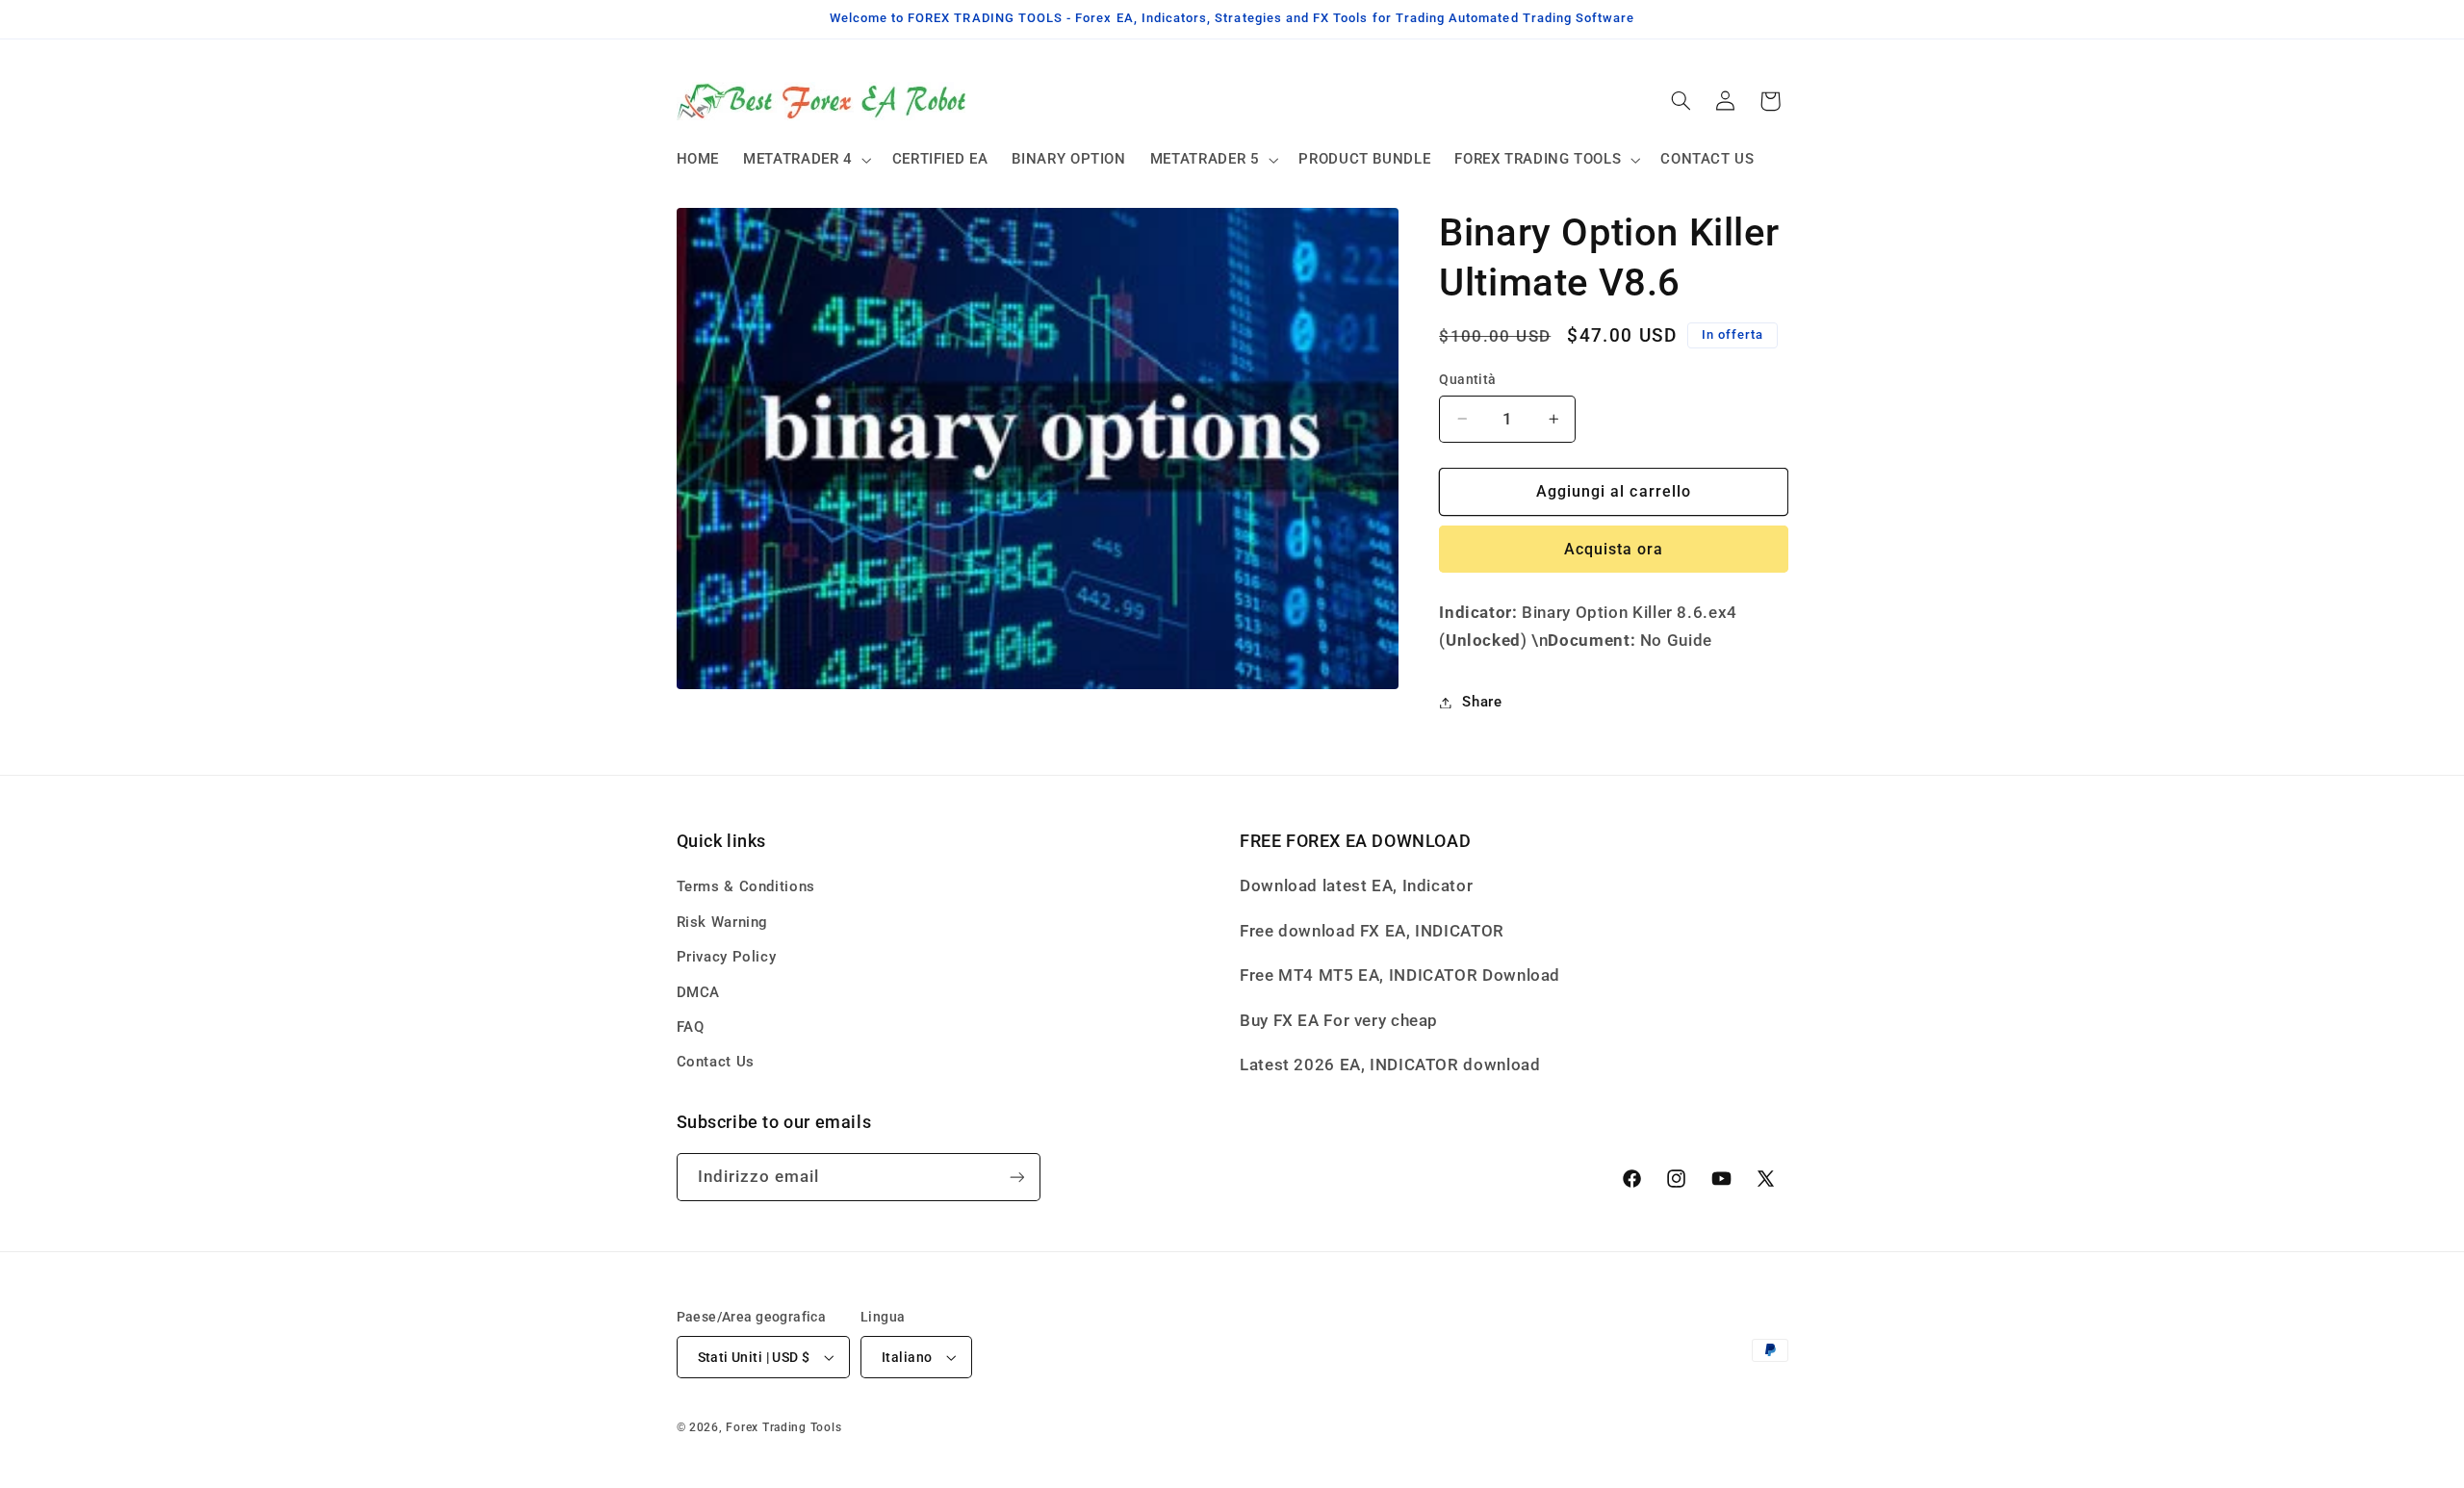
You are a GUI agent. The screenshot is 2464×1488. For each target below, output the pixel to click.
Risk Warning (723, 922)
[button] (806, 160)
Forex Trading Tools (783, 1427)
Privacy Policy (727, 957)
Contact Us (716, 1062)
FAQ (691, 1027)
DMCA (699, 992)
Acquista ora (1614, 549)
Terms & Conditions (746, 886)
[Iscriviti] (1016, 1177)
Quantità (1467, 379)
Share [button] (1482, 702)
